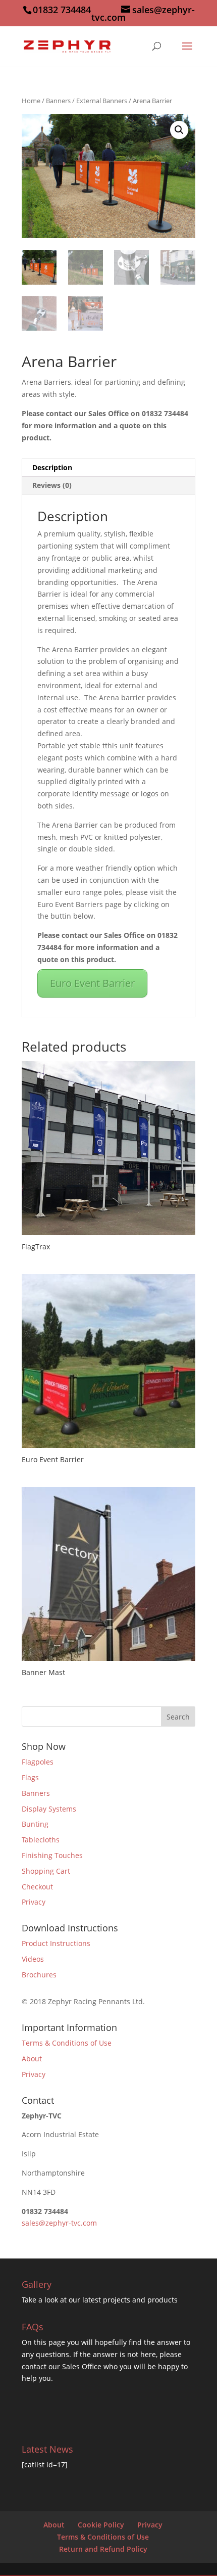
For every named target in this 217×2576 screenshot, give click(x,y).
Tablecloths (41, 1840)
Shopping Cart (46, 1871)
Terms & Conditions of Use (67, 2043)
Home (31, 101)
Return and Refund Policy (103, 2549)
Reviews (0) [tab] (52, 485)
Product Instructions (56, 1943)
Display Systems (49, 1809)
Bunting (35, 1824)
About (32, 2059)
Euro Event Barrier (92, 983)
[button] (179, 130)
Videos (33, 1959)
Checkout (37, 1887)
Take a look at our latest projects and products (100, 2300)
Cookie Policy (101, 2525)
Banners (58, 101)
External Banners (102, 101)
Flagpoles (38, 1762)
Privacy (34, 1902)
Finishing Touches (52, 1855)
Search (178, 1717)
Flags (30, 1777)
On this (35, 2342)
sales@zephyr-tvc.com (59, 2223)
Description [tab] (52, 467)
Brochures (39, 1975)
